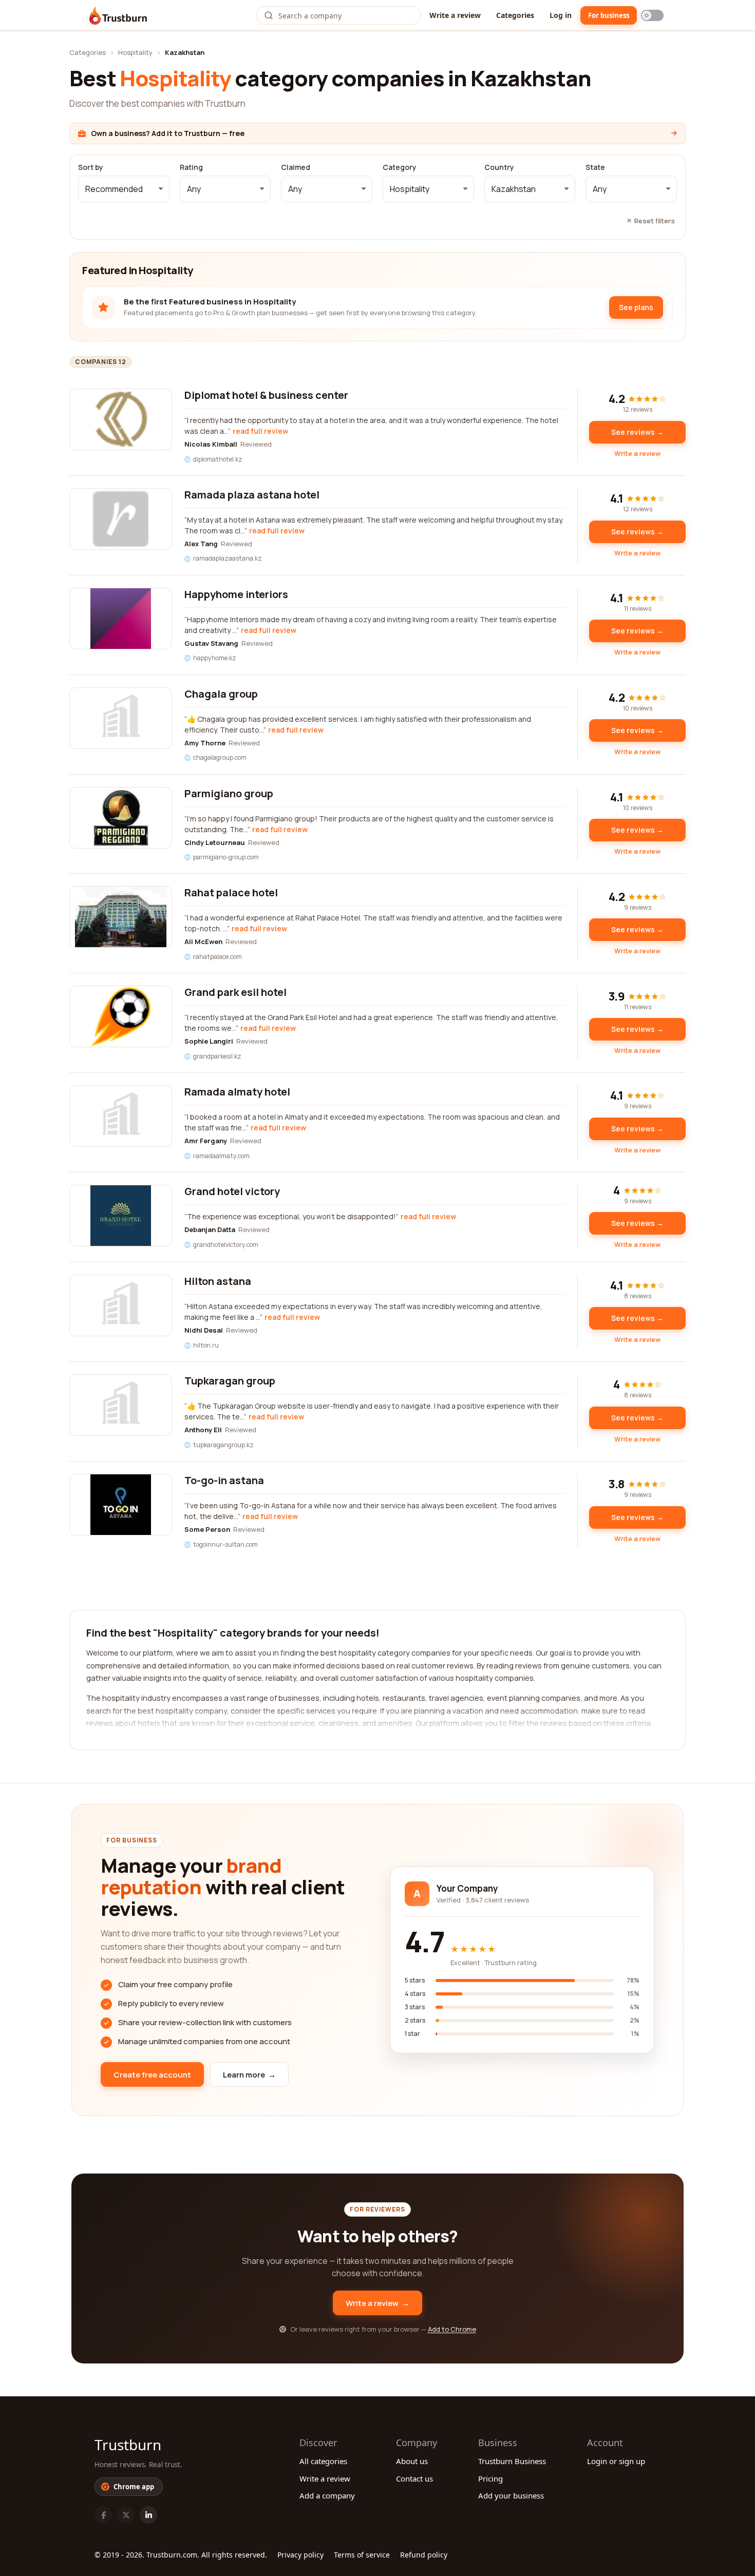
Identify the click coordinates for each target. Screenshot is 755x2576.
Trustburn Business (512, 2461)
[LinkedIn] (148, 2515)
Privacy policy (300, 2555)
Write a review (455, 15)
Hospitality (135, 52)
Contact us (414, 2478)
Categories (515, 15)
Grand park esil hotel (235, 992)
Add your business (511, 2495)
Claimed (296, 167)
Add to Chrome (452, 2329)
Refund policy (424, 2555)
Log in (561, 15)
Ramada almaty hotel (237, 1092)
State (595, 167)
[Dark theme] (652, 15)
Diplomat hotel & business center (266, 395)
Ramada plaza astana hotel (252, 495)
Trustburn (128, 2445)
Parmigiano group (229, 793)
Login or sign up (616, 2461)
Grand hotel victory (232, 1191)
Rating (191, 167)
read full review (260, 431)
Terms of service (362, 2555)
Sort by (91, 167)
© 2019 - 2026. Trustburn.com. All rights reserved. (181, 2555)
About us (412, 2461)
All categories (323, 2461)
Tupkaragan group (230, 1381)
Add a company (327, 2495)
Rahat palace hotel (231, 892)
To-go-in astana (224, 1480)
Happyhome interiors (236, 594)
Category (400, 167)
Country (499, 167)
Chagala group (221, 694)
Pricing (490, 2478)
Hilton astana (218, 1281)
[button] (124, 189)
